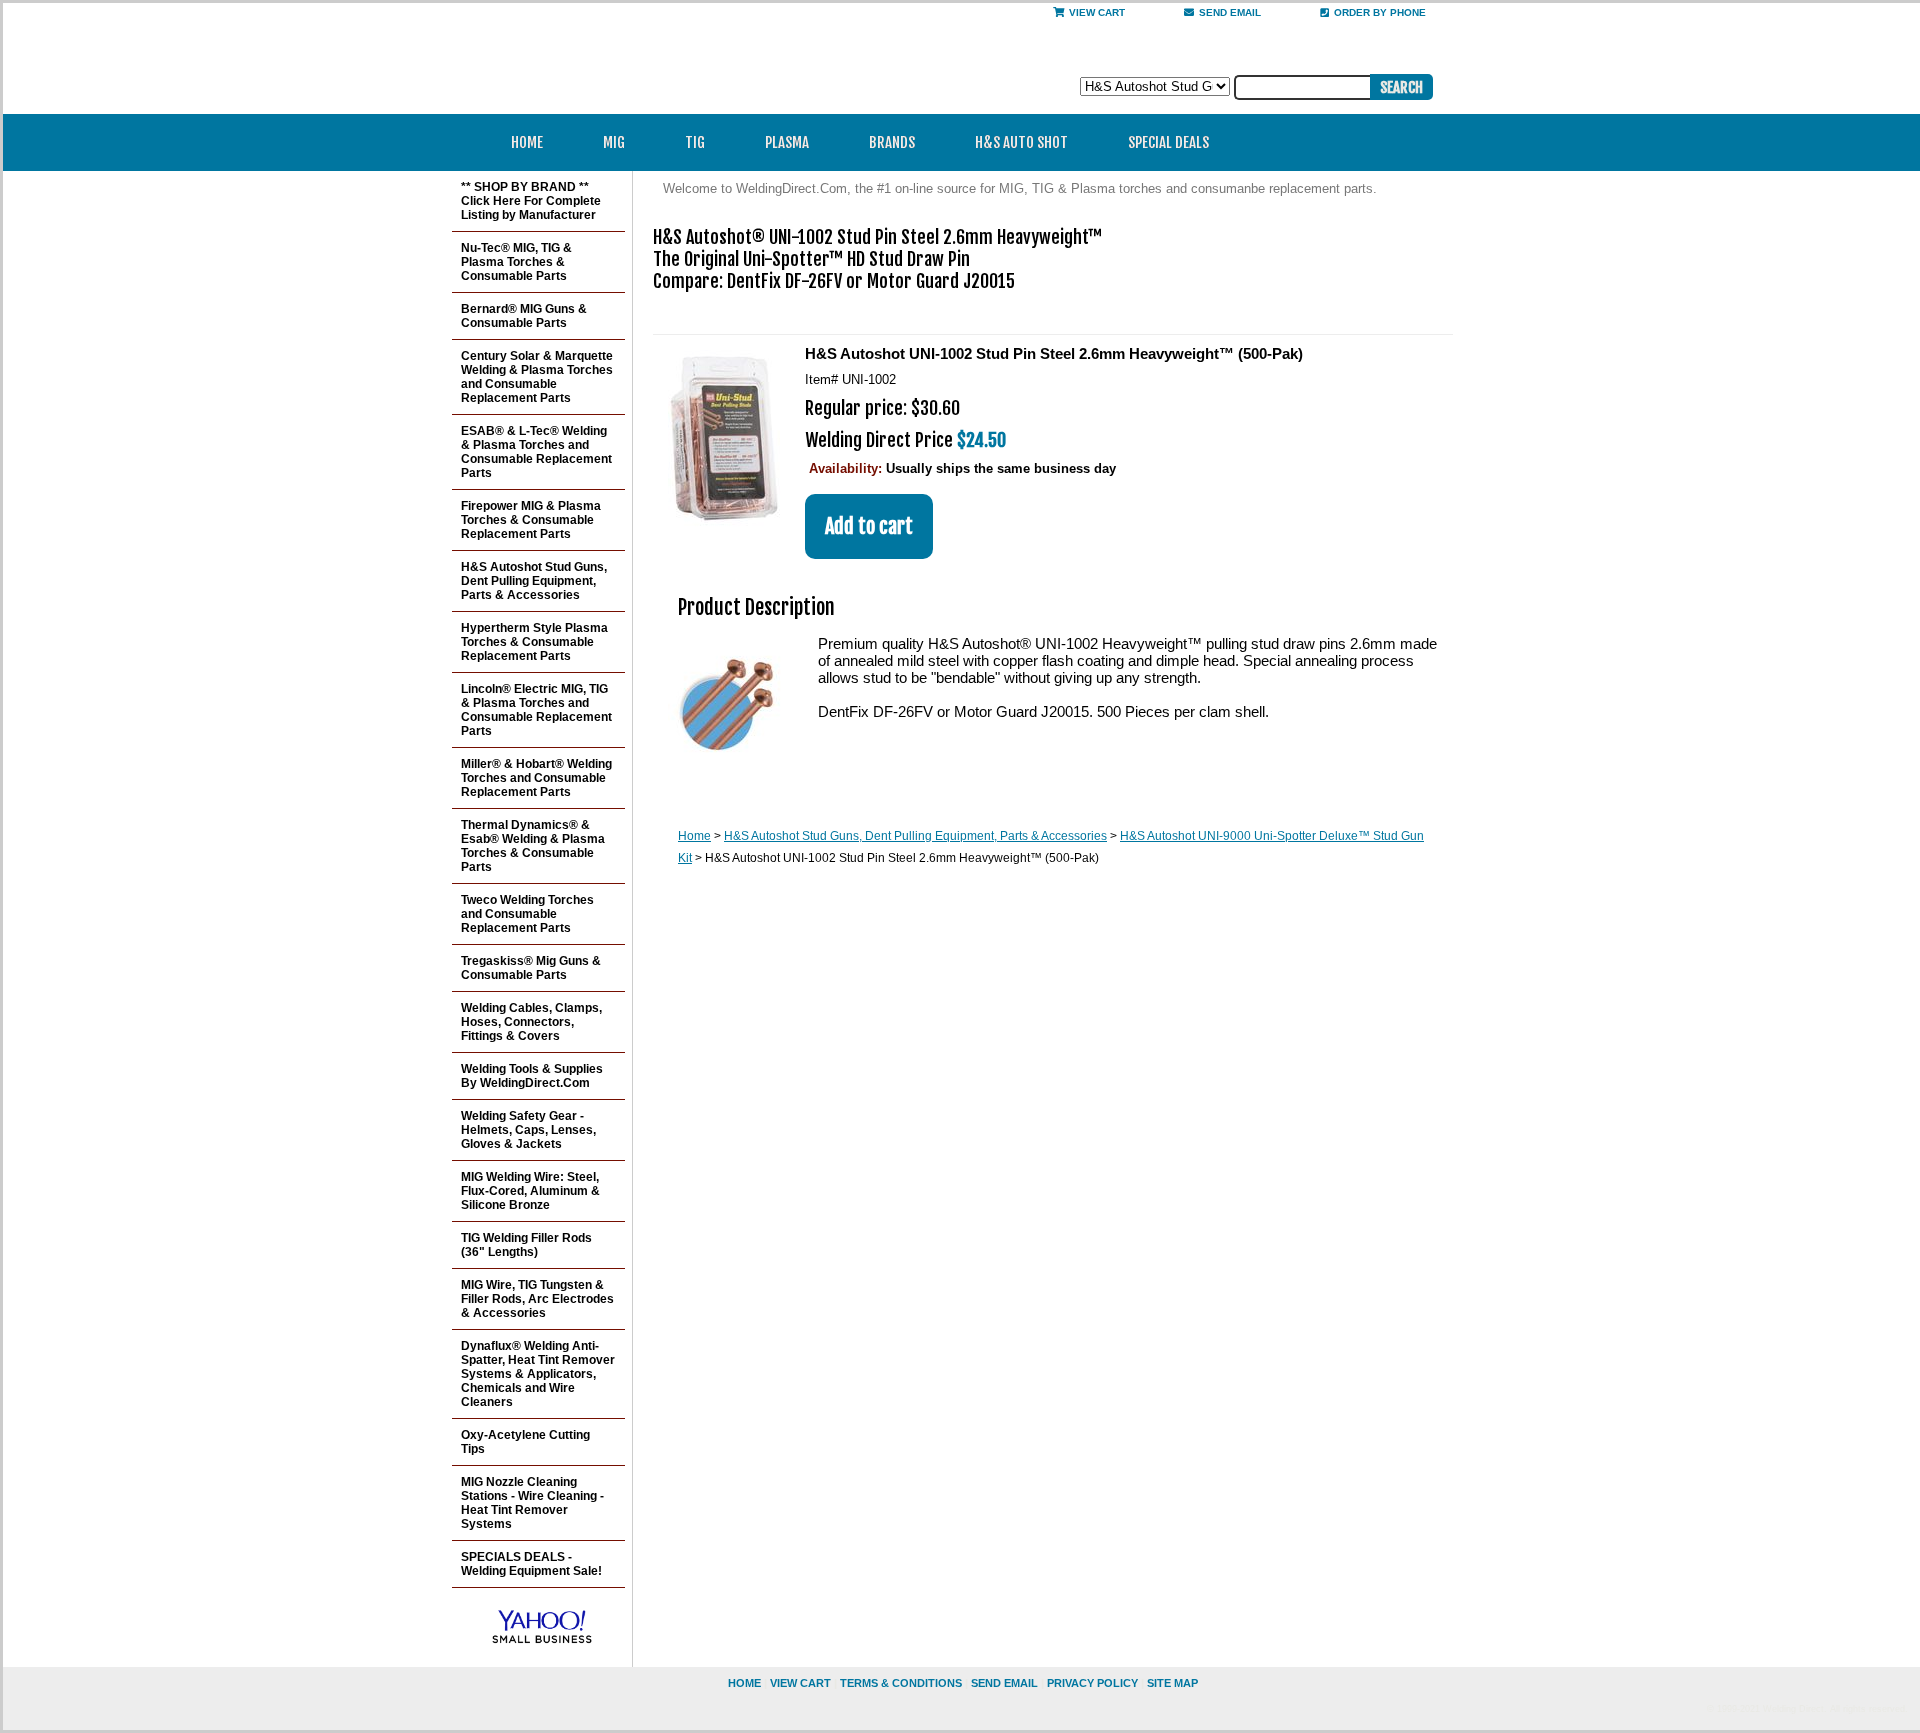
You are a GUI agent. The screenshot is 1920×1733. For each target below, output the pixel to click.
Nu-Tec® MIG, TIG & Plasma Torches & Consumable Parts (516, 262)
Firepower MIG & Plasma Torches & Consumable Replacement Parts (531, 520)
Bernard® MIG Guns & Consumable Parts (524, 316)
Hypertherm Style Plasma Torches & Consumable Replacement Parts (534, 642)
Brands (892, 142)
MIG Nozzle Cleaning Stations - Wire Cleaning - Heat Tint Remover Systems (532, 1503)
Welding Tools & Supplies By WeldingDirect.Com (532, 1076)
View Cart (1097, 12)
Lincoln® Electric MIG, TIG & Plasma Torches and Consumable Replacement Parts (536, 710)
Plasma (787, 142)
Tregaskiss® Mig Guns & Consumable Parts (531, 968)
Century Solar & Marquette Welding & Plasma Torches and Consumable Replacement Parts (537, 377)
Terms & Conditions (901, 1683)
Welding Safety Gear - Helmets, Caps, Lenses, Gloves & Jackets (528, 1130)
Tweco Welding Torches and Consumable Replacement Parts (527, 914)
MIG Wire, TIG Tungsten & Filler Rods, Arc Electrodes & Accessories (537, 1299)
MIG (614, 142)
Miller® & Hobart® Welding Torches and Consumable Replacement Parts (536, 778)
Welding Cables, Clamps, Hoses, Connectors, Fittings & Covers (531, 1022)
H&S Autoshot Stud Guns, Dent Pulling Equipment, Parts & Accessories (915, 836)
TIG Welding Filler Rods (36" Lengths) (526, 1245)
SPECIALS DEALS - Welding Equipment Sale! (531, 1564)
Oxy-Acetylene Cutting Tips (525, 1442)
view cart (800, 1683)
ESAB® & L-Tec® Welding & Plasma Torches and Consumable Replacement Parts (536, 452)
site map (1172, 1683)
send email (1230, 12)
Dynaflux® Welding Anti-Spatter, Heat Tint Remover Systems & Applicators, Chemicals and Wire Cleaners (538, 1374)
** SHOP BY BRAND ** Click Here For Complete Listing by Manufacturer (531, 201)
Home (527, 142)
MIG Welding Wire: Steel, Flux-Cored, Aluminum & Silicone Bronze (530, 1191)
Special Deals (1168, 142)
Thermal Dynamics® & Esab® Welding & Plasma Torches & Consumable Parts (533, 846)
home (744, 1683)
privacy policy (1092, 1683)
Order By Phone (1380, 12)
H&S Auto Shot (1021, 142)
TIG (695, 142)
